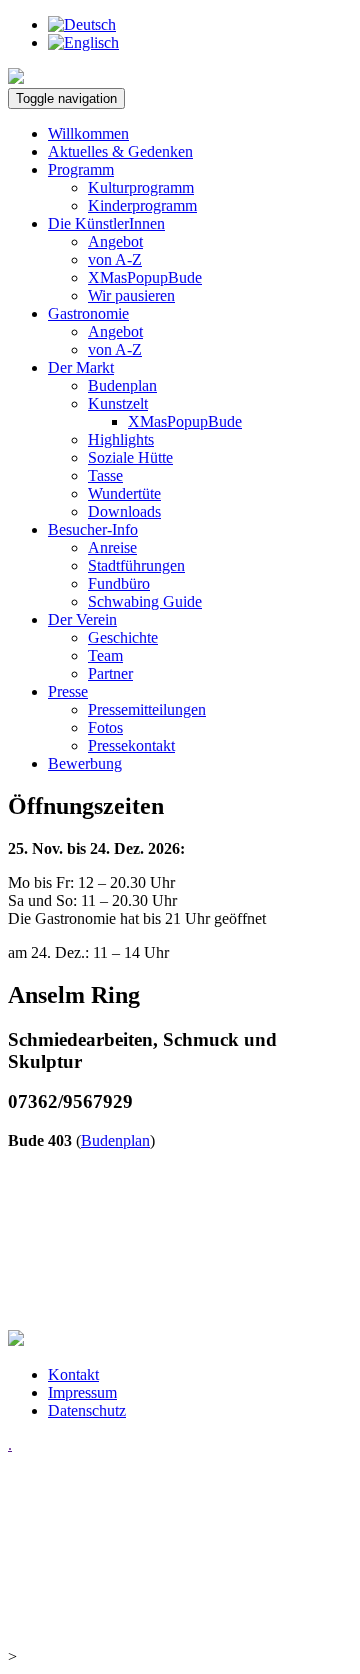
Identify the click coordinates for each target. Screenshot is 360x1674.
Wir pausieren (131, 295)
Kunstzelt (118, 403)
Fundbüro (119, 583)
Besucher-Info (93, 529)
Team (105, 655)
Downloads (124, 511)
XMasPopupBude (145, 277)
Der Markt (81, 367)
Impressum (82, 1392)
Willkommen (88, 133)
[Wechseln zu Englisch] (83, 42)
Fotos (105, 727)
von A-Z (115, 259)
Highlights (121, 439)
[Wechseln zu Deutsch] (82, 24)
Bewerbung (85, 763)
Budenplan (122, 385)
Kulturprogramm (141, 187)
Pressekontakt (131, 745)
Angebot (115, 241)
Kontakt (73, 1374)
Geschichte (123, 637)
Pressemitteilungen (147, 709)
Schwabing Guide (145, 601)
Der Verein (82, 619)
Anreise (112, 547)
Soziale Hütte (130, 457)
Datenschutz (87, 1410)
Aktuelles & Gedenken (120, 151)
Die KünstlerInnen (106, 223)
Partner (110, 673)
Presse (68, 691)
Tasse (105, 475)
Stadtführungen (136, 565)
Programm (81, 169)
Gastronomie (88, 313)
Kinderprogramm (142, 205)
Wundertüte (124, 493)
